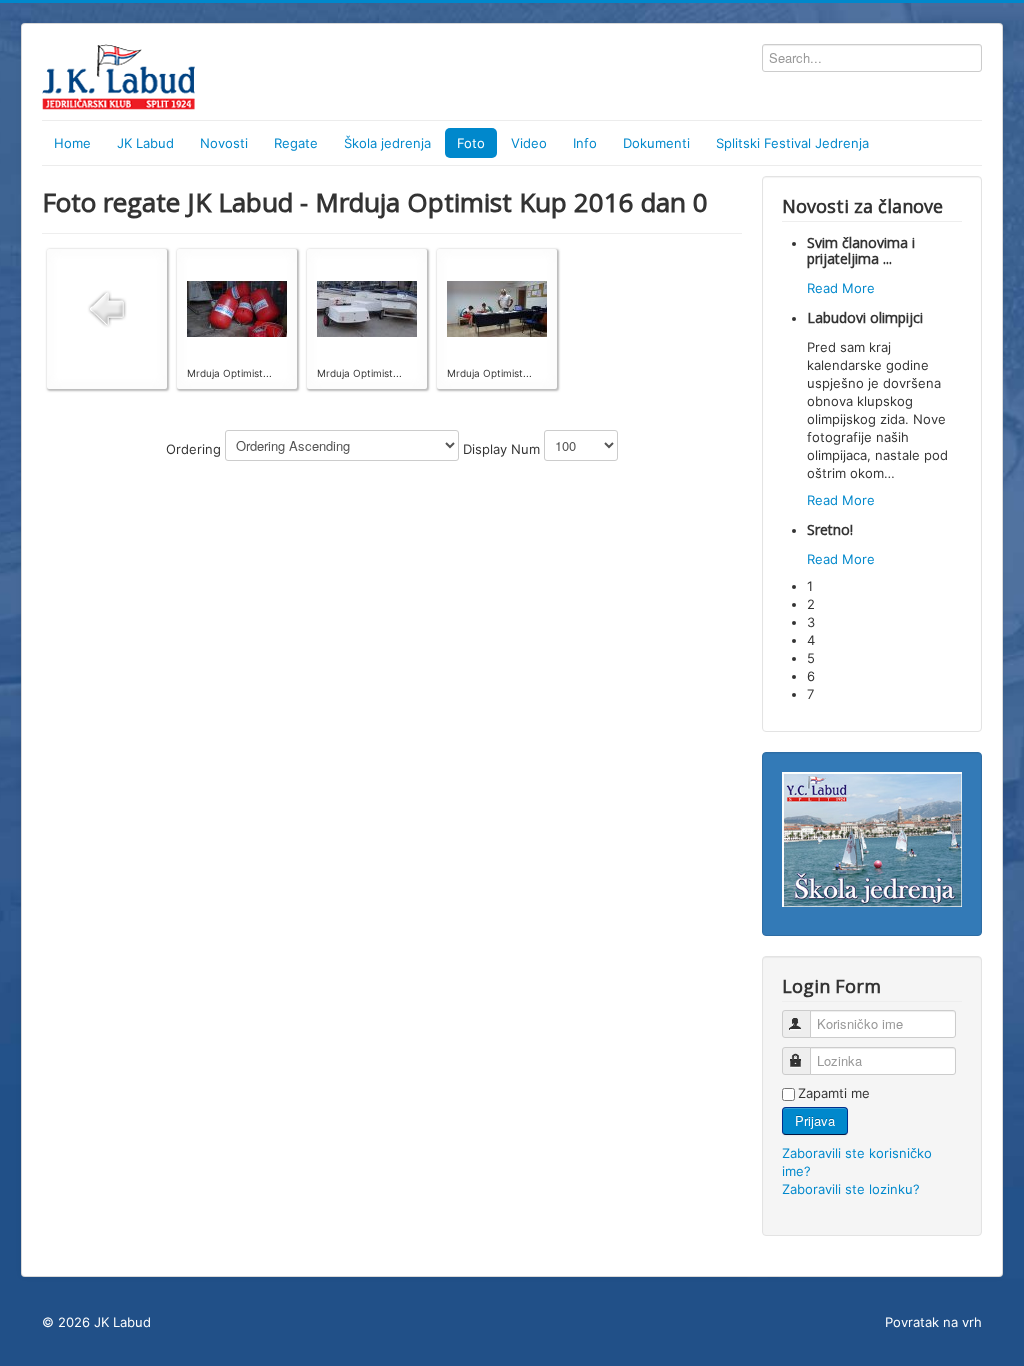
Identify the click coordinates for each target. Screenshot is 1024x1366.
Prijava (815, 1120)
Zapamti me (834, 1093)
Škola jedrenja (387, 143)
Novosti (224, 143)
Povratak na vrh (933, 1322)
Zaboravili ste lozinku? (851, 1189)
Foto (471, 143)
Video (529, 143)
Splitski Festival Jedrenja (792, 143)
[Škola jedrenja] (872, 838)
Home (72, 143)
